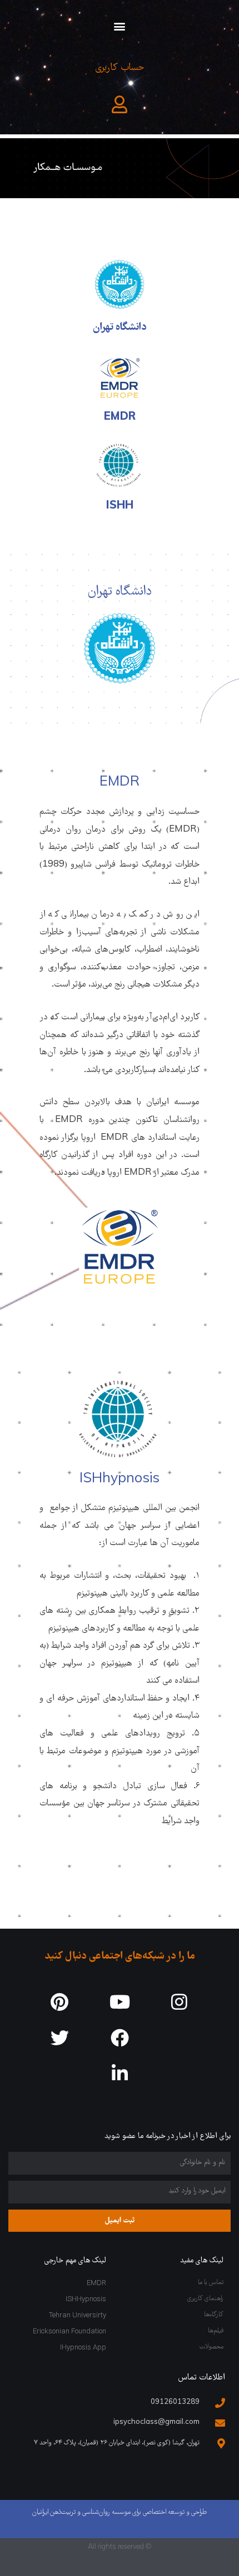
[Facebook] (120, 2038)
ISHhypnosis (120, 1480)
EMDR (120, 417)
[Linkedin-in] (120, 2074)
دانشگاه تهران (120, 328)
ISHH (120, 506)
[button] (120, 26)
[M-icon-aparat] (179, 2038)
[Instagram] (179, 2002)
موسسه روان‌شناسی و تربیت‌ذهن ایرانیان (81, 2512)
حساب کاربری (120, 68)
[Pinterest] (60, 2002)
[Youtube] (120, 2002)
